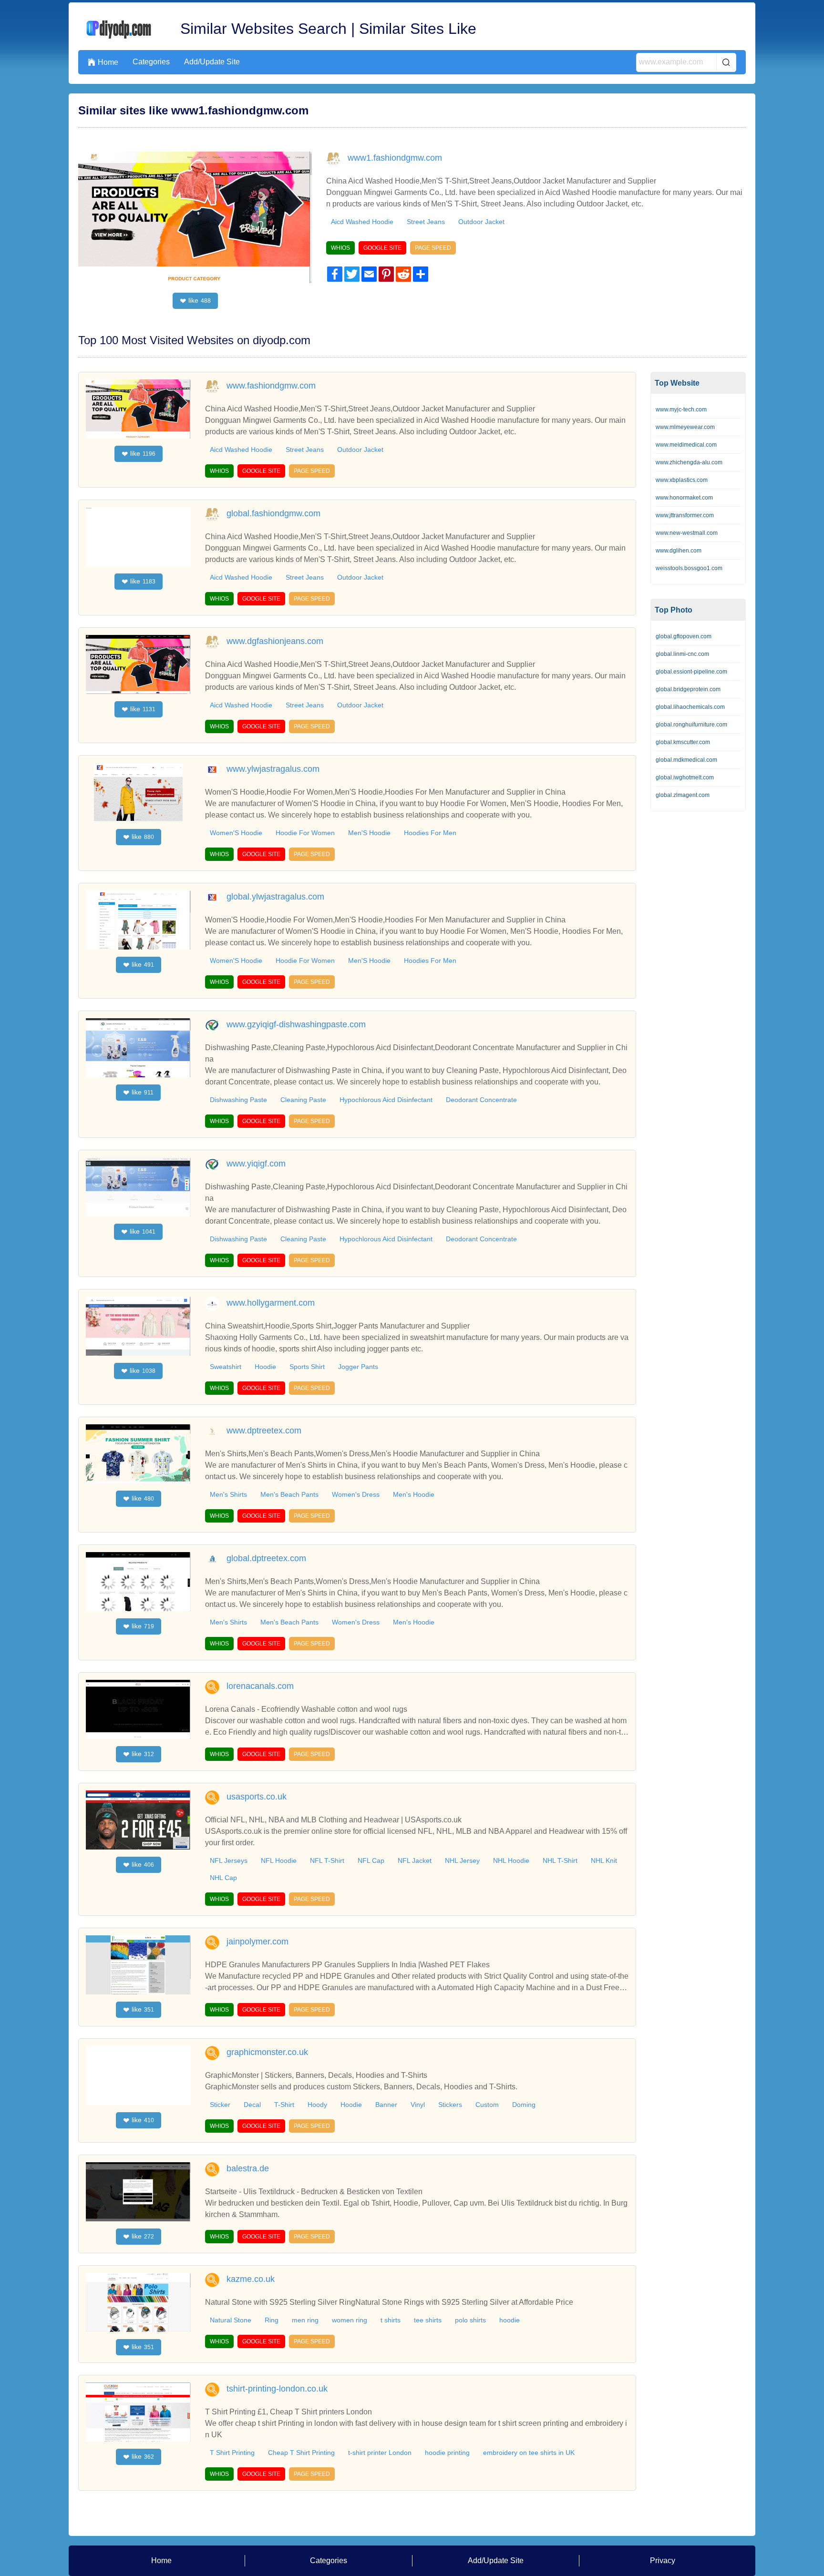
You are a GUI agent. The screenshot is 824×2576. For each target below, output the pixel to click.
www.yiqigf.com (256, 1164)
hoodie (510, 2320)
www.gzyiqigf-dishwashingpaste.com (296, 1024)
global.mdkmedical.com (686, 760)
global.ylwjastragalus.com (275, 897)
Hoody (317, 2105)
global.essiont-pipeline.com (691, 672)
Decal (252, 2105)
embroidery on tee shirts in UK (529, 2453)
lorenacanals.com (260, 1686)
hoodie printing (447, 2453)
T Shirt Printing (232, 2453)
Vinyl (418, 2105)
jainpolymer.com (257, 1942)
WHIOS (340, 248)
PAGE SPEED (433, 248)
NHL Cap (223, 1878)
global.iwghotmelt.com (685, 777)
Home (103, 62)
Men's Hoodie (414, 1494)
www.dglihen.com (679, 551)
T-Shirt (284, 2105)
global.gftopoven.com (684, 636)
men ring (305, 2320)
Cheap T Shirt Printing (301, 2453)
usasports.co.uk (257, 1797)
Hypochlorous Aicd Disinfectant (386, 1100)
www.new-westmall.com (687, 533)
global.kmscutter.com (683, 742)
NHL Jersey (462, 1860)
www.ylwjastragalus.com (273, 769)
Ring (272, 2320)
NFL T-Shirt (327, 1860)
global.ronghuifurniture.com (691, 725)
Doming (524, 2105)
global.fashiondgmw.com (273, 513)
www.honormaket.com (684, 498)
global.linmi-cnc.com (682, 654)
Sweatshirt (226, 1367)
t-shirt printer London (380, 2453)
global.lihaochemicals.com (690, 707)
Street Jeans (426, 222)
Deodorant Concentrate (481, 1100)
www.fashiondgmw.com (271, 386)
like (195, 301)
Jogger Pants (358, 1367)
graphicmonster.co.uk (267, 2052)
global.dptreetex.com (266, 1558)
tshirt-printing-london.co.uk (277, 2389)
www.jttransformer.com (685, 515)
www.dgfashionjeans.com (275, 641)
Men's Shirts (228, 1494)
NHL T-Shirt (560, 1860)
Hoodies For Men (430, 833)
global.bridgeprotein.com (688, 689)
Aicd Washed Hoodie (241, 450)
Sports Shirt (307, 1367)
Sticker (220, 2105)
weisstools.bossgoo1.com (689, 568)
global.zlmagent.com (683, 795)
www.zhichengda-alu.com (689, 462)
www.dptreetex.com (264, 1431)
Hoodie (265, 1367)
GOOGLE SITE (382, 248)
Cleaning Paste (303, 1100)
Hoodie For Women (305, 833)
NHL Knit (604, 1860)
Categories (151, 62)
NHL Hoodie (511, 1860)
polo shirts (470, 2320)
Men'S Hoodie (369, 833)
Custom (487, 2105)
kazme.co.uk (251, 2279)
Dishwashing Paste (238, 1100)
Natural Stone (231, 2320)
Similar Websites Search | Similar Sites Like (328, 29)
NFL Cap (371, 1860)
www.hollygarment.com (271, 1303)
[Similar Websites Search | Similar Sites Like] (120, 29)
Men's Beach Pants (289, 1494)
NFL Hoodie (279, 1860)
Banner (386, 2105)
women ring (350, 2320)
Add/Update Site (212, 62)
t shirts (391, 2320)
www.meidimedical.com (686, 445)
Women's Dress (356, 1494)
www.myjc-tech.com (681, 409)
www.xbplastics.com (682, 480)
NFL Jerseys (229, 1860)
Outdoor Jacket (481, 222)
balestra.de (248, 2168)
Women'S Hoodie (236, 833)
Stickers (450, 2105)
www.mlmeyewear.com (685, 427)
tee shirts (428, 2320)
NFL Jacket (415, 1860)
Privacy (663, 2561)
